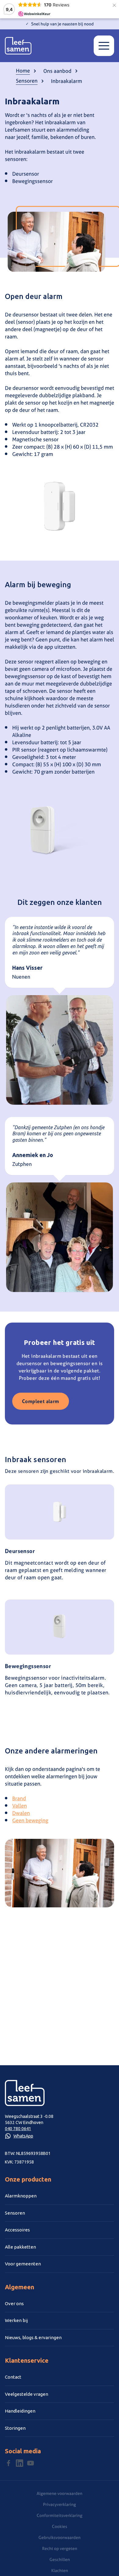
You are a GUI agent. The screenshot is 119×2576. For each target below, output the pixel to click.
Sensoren (27, 81)
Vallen (20, 1806)
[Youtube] (31, 2463)
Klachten (60, 2570)
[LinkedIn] (20, 2463)
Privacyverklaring (60, 2504)
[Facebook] (9, 2463)
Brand (19, 1798)
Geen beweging (30, 1820)
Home (23, 71)
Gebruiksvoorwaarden (60, 2537)
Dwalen (21, 1813)
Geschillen (60, 2559)
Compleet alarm (41, 1401)
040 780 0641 (18, 2129)
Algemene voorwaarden (60, 2493)
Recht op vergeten (60, 2548)
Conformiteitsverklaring (60, 2515)
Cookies (60, 2526)
